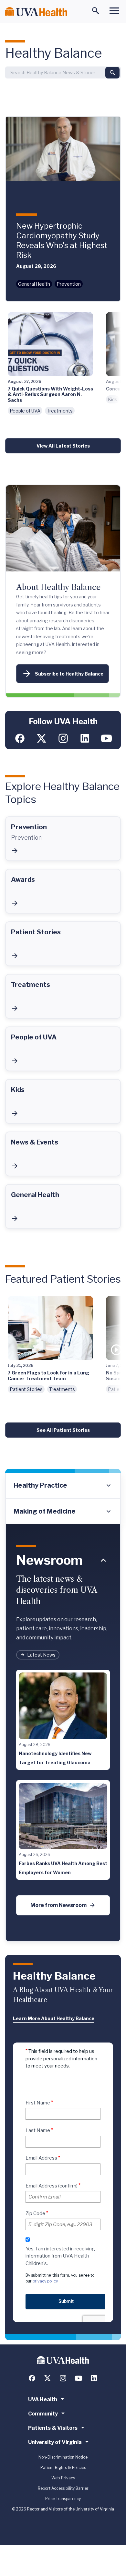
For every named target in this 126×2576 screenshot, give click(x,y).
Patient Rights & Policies (63, 2468)
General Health (34, 284)
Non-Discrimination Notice (63, 2457)
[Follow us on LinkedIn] (85, 738)
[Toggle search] (96, 11)
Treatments (60, 411)
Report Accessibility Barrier (63, 2488)
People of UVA (25, 411)
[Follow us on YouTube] (106, 738)
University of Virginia (55, 2442)
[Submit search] (112, 73)
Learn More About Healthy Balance (54, 2018)
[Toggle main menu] (114, 11)
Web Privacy (63, 2478)
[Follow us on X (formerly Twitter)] (42, 738)
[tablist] (63, 1498)
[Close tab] (103, 1560)
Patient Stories (26, 1389)
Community (43, 2414)
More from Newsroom (58, 1905)
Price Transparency (63, 2499)
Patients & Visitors (53, 2428)
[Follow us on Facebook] (20, 738)
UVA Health (43, 2399)
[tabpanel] (63, 1733)
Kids (113, 399)
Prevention (69, 284)
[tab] (63, 1486)
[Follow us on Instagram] (63, 738)
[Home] (36, 12)
